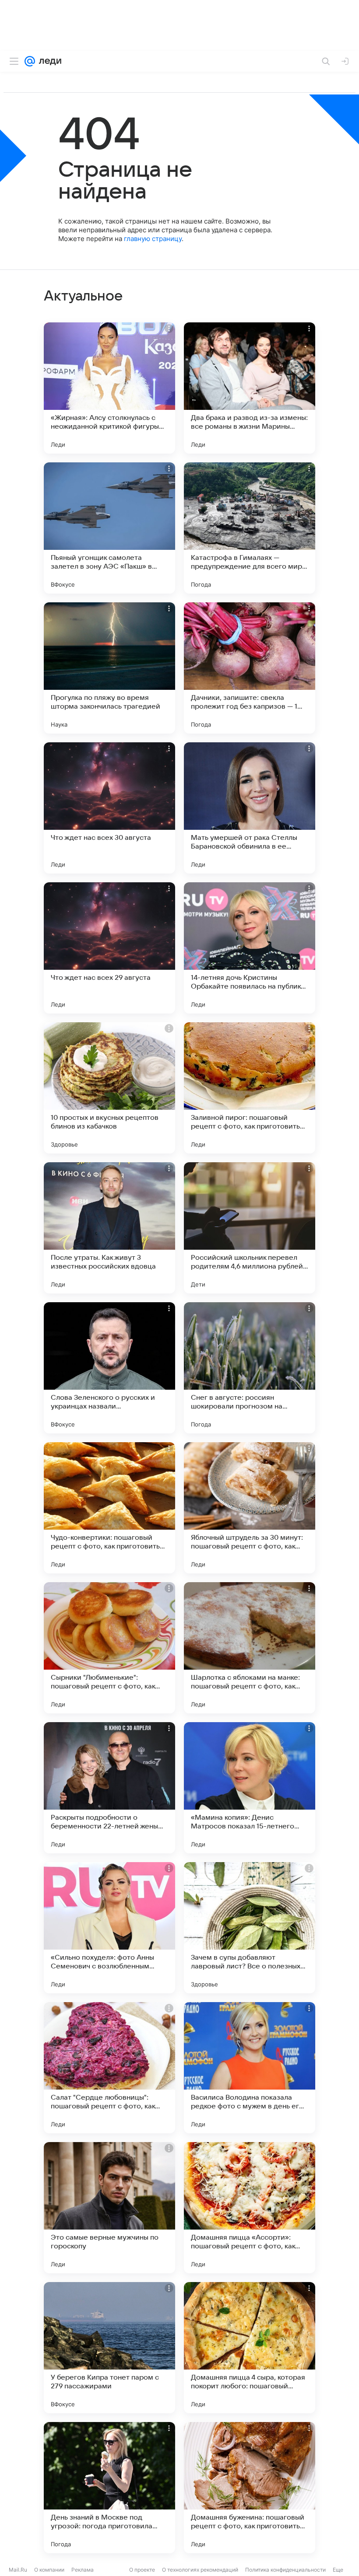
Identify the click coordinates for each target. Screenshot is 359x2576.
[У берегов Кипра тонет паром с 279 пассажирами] (109, 2348)
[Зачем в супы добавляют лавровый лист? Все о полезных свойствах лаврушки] (250, 1928)
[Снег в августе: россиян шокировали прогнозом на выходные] (250, 1368)
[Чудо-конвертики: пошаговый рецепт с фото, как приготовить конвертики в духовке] (109, 1508)
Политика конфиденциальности (285, 2570)
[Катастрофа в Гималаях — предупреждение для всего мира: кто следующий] (250, 528)
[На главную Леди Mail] (48, 61)
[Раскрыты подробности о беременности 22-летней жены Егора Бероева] (109, 1788)
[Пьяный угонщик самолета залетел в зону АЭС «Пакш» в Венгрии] (109, 528)
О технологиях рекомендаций (200, 2570)
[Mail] (30, 61)
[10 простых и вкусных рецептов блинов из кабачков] (109, 1088)
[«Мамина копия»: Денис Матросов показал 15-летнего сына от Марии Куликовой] (250, 1788)
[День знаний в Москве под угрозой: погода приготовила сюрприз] (109, 2488)
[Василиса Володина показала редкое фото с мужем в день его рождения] (250, 2068)
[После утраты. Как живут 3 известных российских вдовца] (109, 1228)
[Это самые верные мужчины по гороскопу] (109, 2208)
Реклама (83, 2570)
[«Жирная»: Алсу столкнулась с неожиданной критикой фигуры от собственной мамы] (109, 388)
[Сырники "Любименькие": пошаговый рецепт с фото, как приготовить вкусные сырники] (109, 1648)
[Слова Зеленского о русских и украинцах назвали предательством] (109, 1368)
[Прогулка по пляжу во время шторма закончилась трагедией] (109, 668)
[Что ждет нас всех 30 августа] (109, 808)
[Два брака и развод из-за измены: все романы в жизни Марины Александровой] (250, 388)
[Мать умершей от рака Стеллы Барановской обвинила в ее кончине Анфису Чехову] (250, 808)
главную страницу (153, 239)
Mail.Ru (18, 2570)
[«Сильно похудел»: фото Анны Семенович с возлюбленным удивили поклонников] (109, 1928)
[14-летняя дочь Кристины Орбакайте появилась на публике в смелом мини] (250, 948)
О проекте (142, 2570)
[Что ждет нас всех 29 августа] (109, 948)
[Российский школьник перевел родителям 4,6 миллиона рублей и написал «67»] (250, 1228)
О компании (49, 2570)
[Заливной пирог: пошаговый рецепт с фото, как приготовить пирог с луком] (250, 1088)
